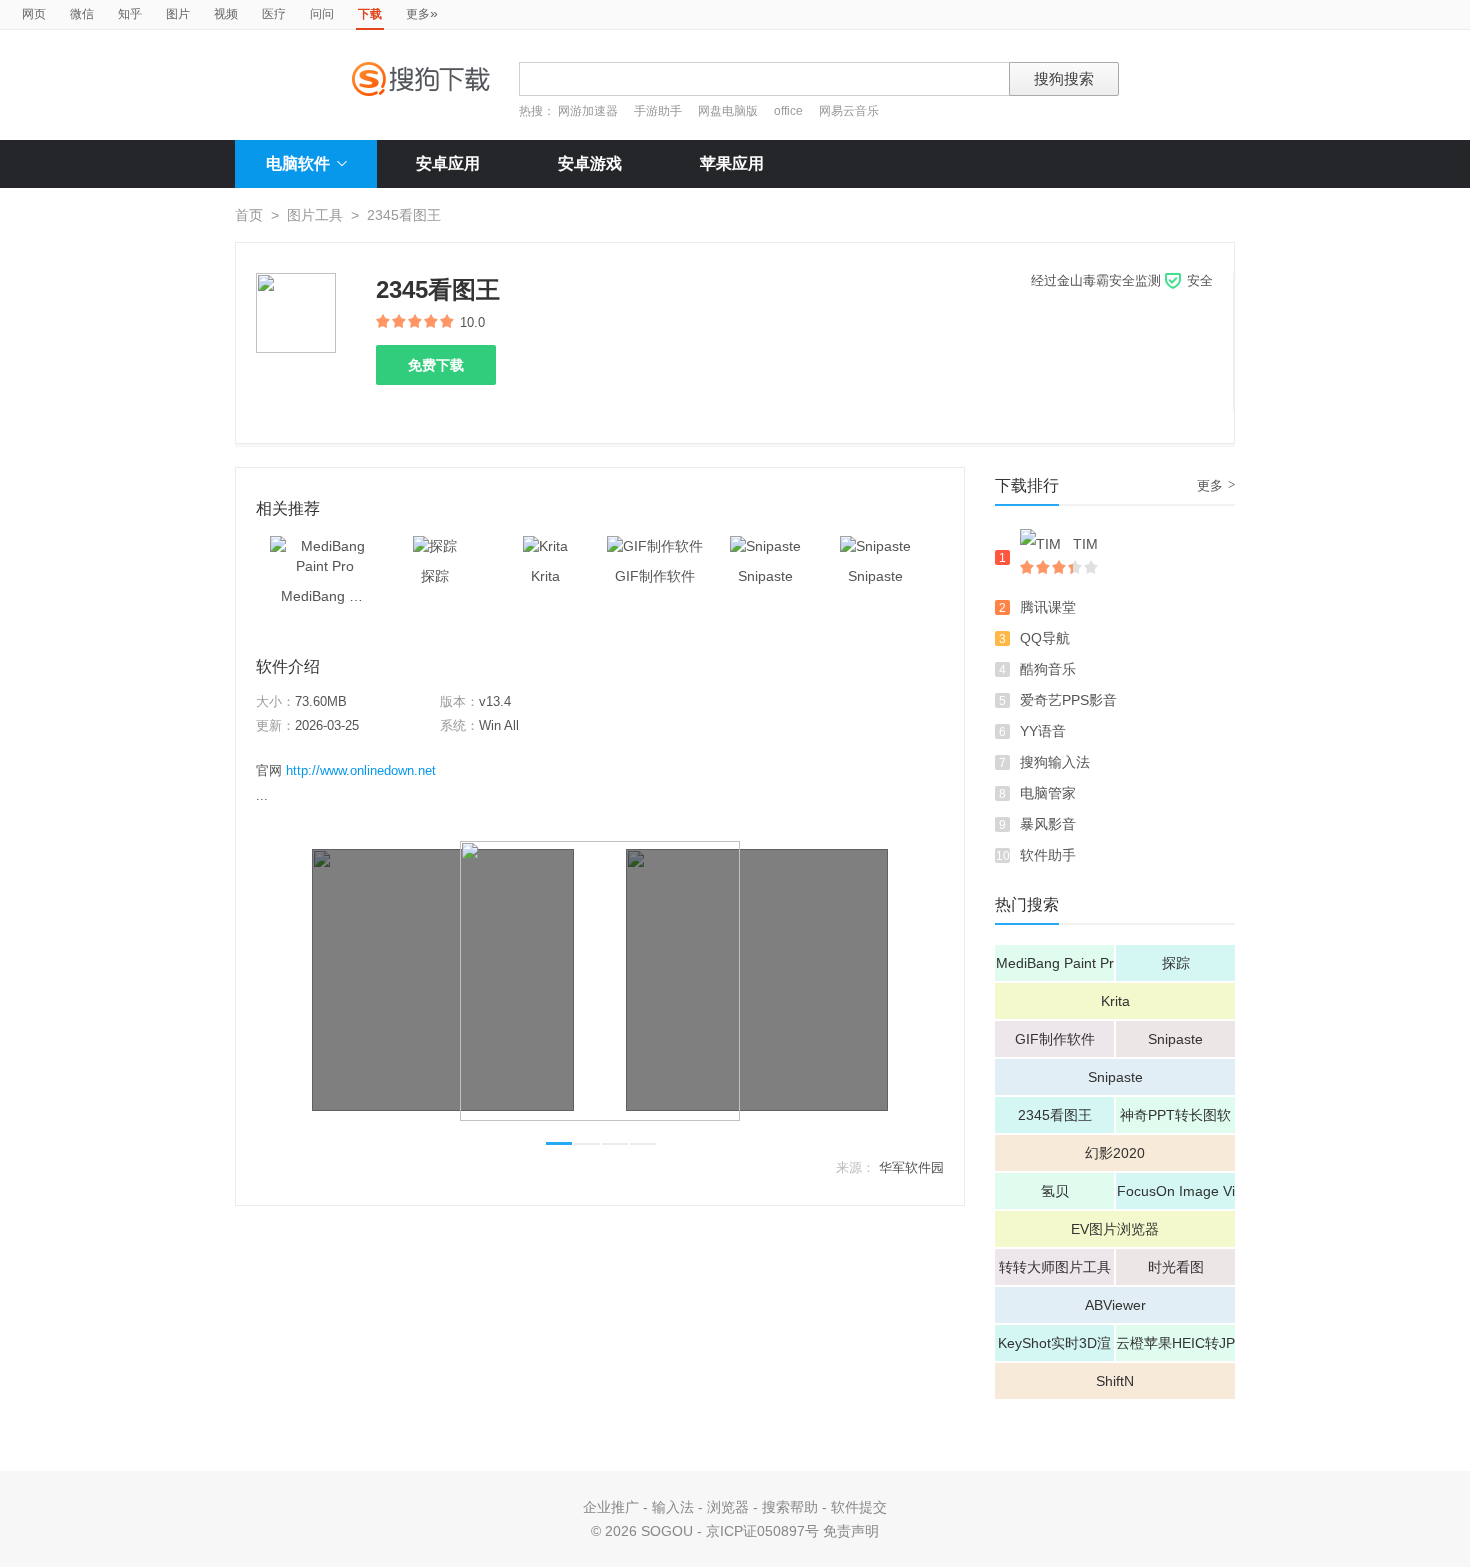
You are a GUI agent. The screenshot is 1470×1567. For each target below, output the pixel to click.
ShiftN (1115, 1381)
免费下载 (436, 365)
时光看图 (1176, 1267)
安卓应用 (448, 163)
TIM (1085, 544)
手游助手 (659, 111)
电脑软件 (298, 163)
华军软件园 (911, 1167)
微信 (82, 14)
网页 (34, 14)
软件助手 (1048, 855)
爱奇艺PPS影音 (1068, 700)
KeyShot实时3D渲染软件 (1054, 1348)
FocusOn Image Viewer (1176, 1196)
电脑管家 (1048, 793)
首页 (249, 215)
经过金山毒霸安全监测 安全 (1122, 280)
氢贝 (1055, 1191)
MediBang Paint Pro (1055, 968)
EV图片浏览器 (1115, 1229)
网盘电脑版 (728, 111)
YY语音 (1043, 731)
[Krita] (545, 546)
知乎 (130, 14)
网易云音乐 (849, 111)
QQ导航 (1045, 638)
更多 (422, 13)
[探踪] (435, 546)
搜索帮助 (790, 1507)
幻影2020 (1115, 1153)
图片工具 (315, 215)
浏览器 (728, 1507)
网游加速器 (588, 111)
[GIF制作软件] (655, 546)
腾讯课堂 (1048, 607)
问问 (322, 14)
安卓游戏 (590, 163)
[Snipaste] (765, 546)
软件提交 (859, 1507)
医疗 (274, 14)
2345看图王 (1055, 1115)
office (790, 111)
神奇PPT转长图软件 (1175, 1120)
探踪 (1176, 963)
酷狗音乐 (1048, 669)
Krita (1115, 1001)
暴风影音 (1048, 824)
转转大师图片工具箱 (1055, 1272)
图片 (178, 14)
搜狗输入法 (1055, 762)
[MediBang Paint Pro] (325, 546)
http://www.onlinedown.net (361, 770)
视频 (226, 14)
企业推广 (611, 1507)
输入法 (673, 1507)
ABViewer (1115, 1305)
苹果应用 (732, 163)
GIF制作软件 (1055, 1039)
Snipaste (1175, 1039)
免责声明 (851, 1531)
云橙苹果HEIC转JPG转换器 (1175, 1348)
